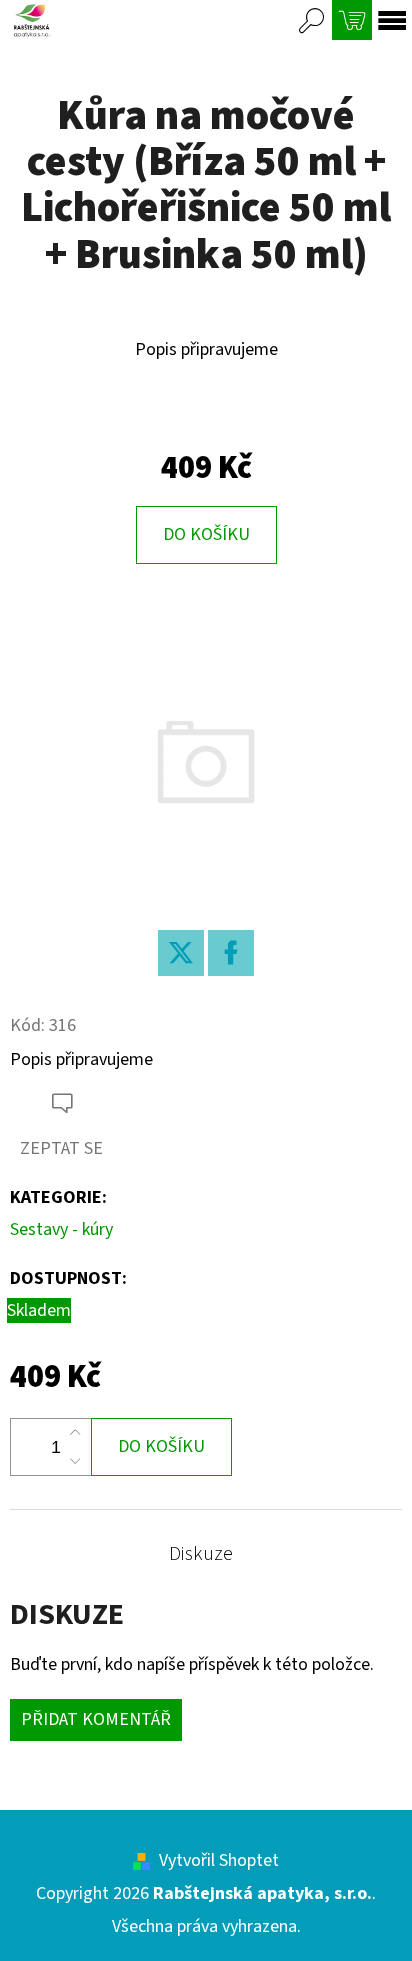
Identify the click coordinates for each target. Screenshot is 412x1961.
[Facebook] (231, 953)
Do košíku (206, 534)
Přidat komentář (96, 1719)
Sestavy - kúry (61, 1229)
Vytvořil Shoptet (219, 1860)
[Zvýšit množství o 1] (75, 1433)
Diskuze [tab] (201, 1554)
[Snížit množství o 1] (75, 1461)
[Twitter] (181, 953)
